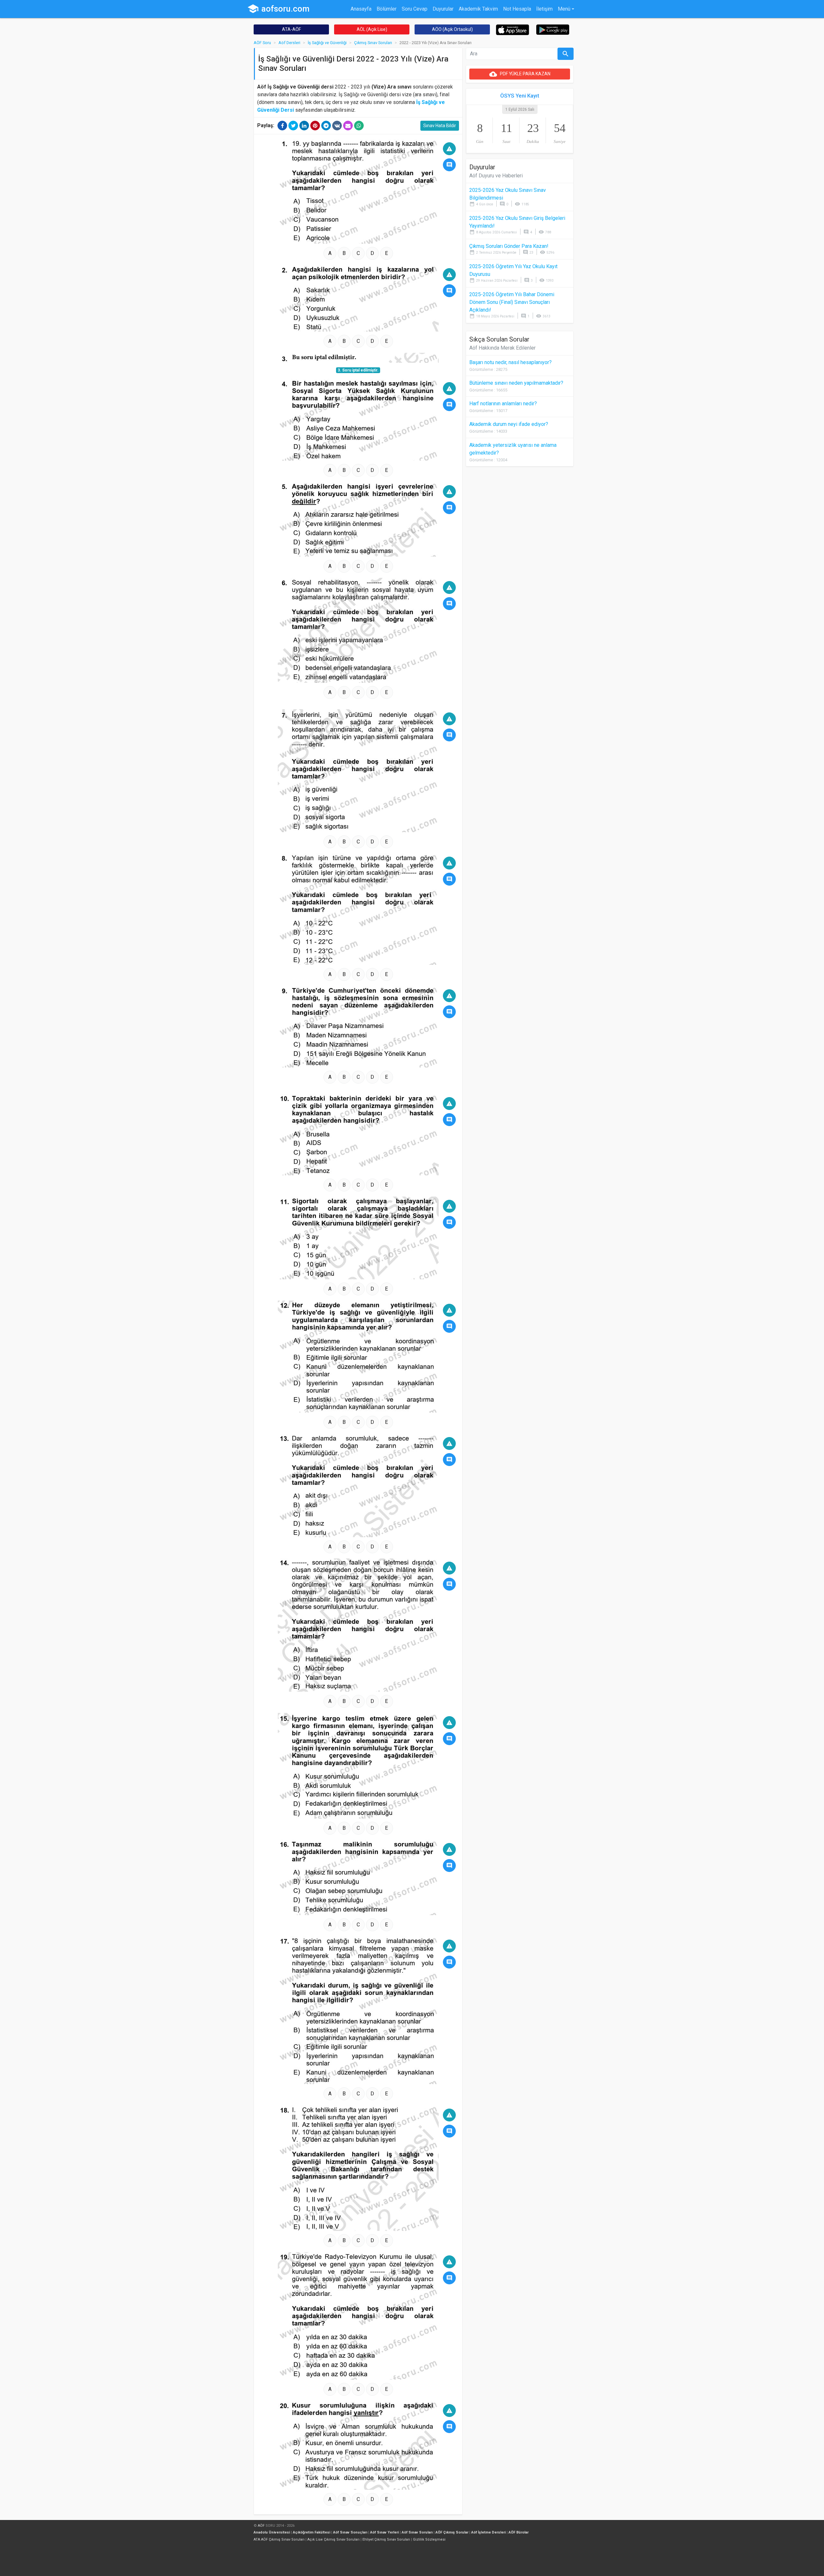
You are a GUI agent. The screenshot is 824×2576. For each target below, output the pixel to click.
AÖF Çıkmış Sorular (452, 2532)
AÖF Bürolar (519, 2532)
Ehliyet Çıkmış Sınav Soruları (386, 2539)
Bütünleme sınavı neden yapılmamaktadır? (516, 383)
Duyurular (443, 9)
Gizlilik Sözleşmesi (429, 2539)
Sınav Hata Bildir (440, 126)
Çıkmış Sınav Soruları (373, 43)
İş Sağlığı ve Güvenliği (327, 43)
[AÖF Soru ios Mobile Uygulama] (513, 29)
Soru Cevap (415, 9)
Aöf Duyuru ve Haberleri (496, 176)
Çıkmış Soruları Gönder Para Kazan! (509, 246)
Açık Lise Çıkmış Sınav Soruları (333, 2539)
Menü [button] (564, 9)
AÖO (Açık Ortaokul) (452, 29)
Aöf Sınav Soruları (417, 2532)
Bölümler (387, 9)
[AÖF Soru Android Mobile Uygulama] (553, 29)
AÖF (261, 2526)
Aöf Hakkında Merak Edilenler (502, 348)
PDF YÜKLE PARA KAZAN (520, 74)
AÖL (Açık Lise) (372, 29)
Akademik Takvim (478, 9)
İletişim (544, 9)
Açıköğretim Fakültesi (312, 2532)
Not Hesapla (517, 9)
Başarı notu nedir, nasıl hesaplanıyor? (510, 362)
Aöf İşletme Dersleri (488, 2532)
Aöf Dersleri (289, 43)
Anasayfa (361, 9)
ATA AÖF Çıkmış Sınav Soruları (279, 2539)
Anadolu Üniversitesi (272, 2532)
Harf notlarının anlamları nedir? (503, 404)
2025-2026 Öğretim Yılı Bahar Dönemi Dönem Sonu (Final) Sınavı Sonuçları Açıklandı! (512, 302)
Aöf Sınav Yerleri (384, 2532)
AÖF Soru (262, 43)
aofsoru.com (278, 9)
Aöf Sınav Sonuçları (350, 2532)
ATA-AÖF (291, 29)
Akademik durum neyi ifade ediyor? (509, 424)
